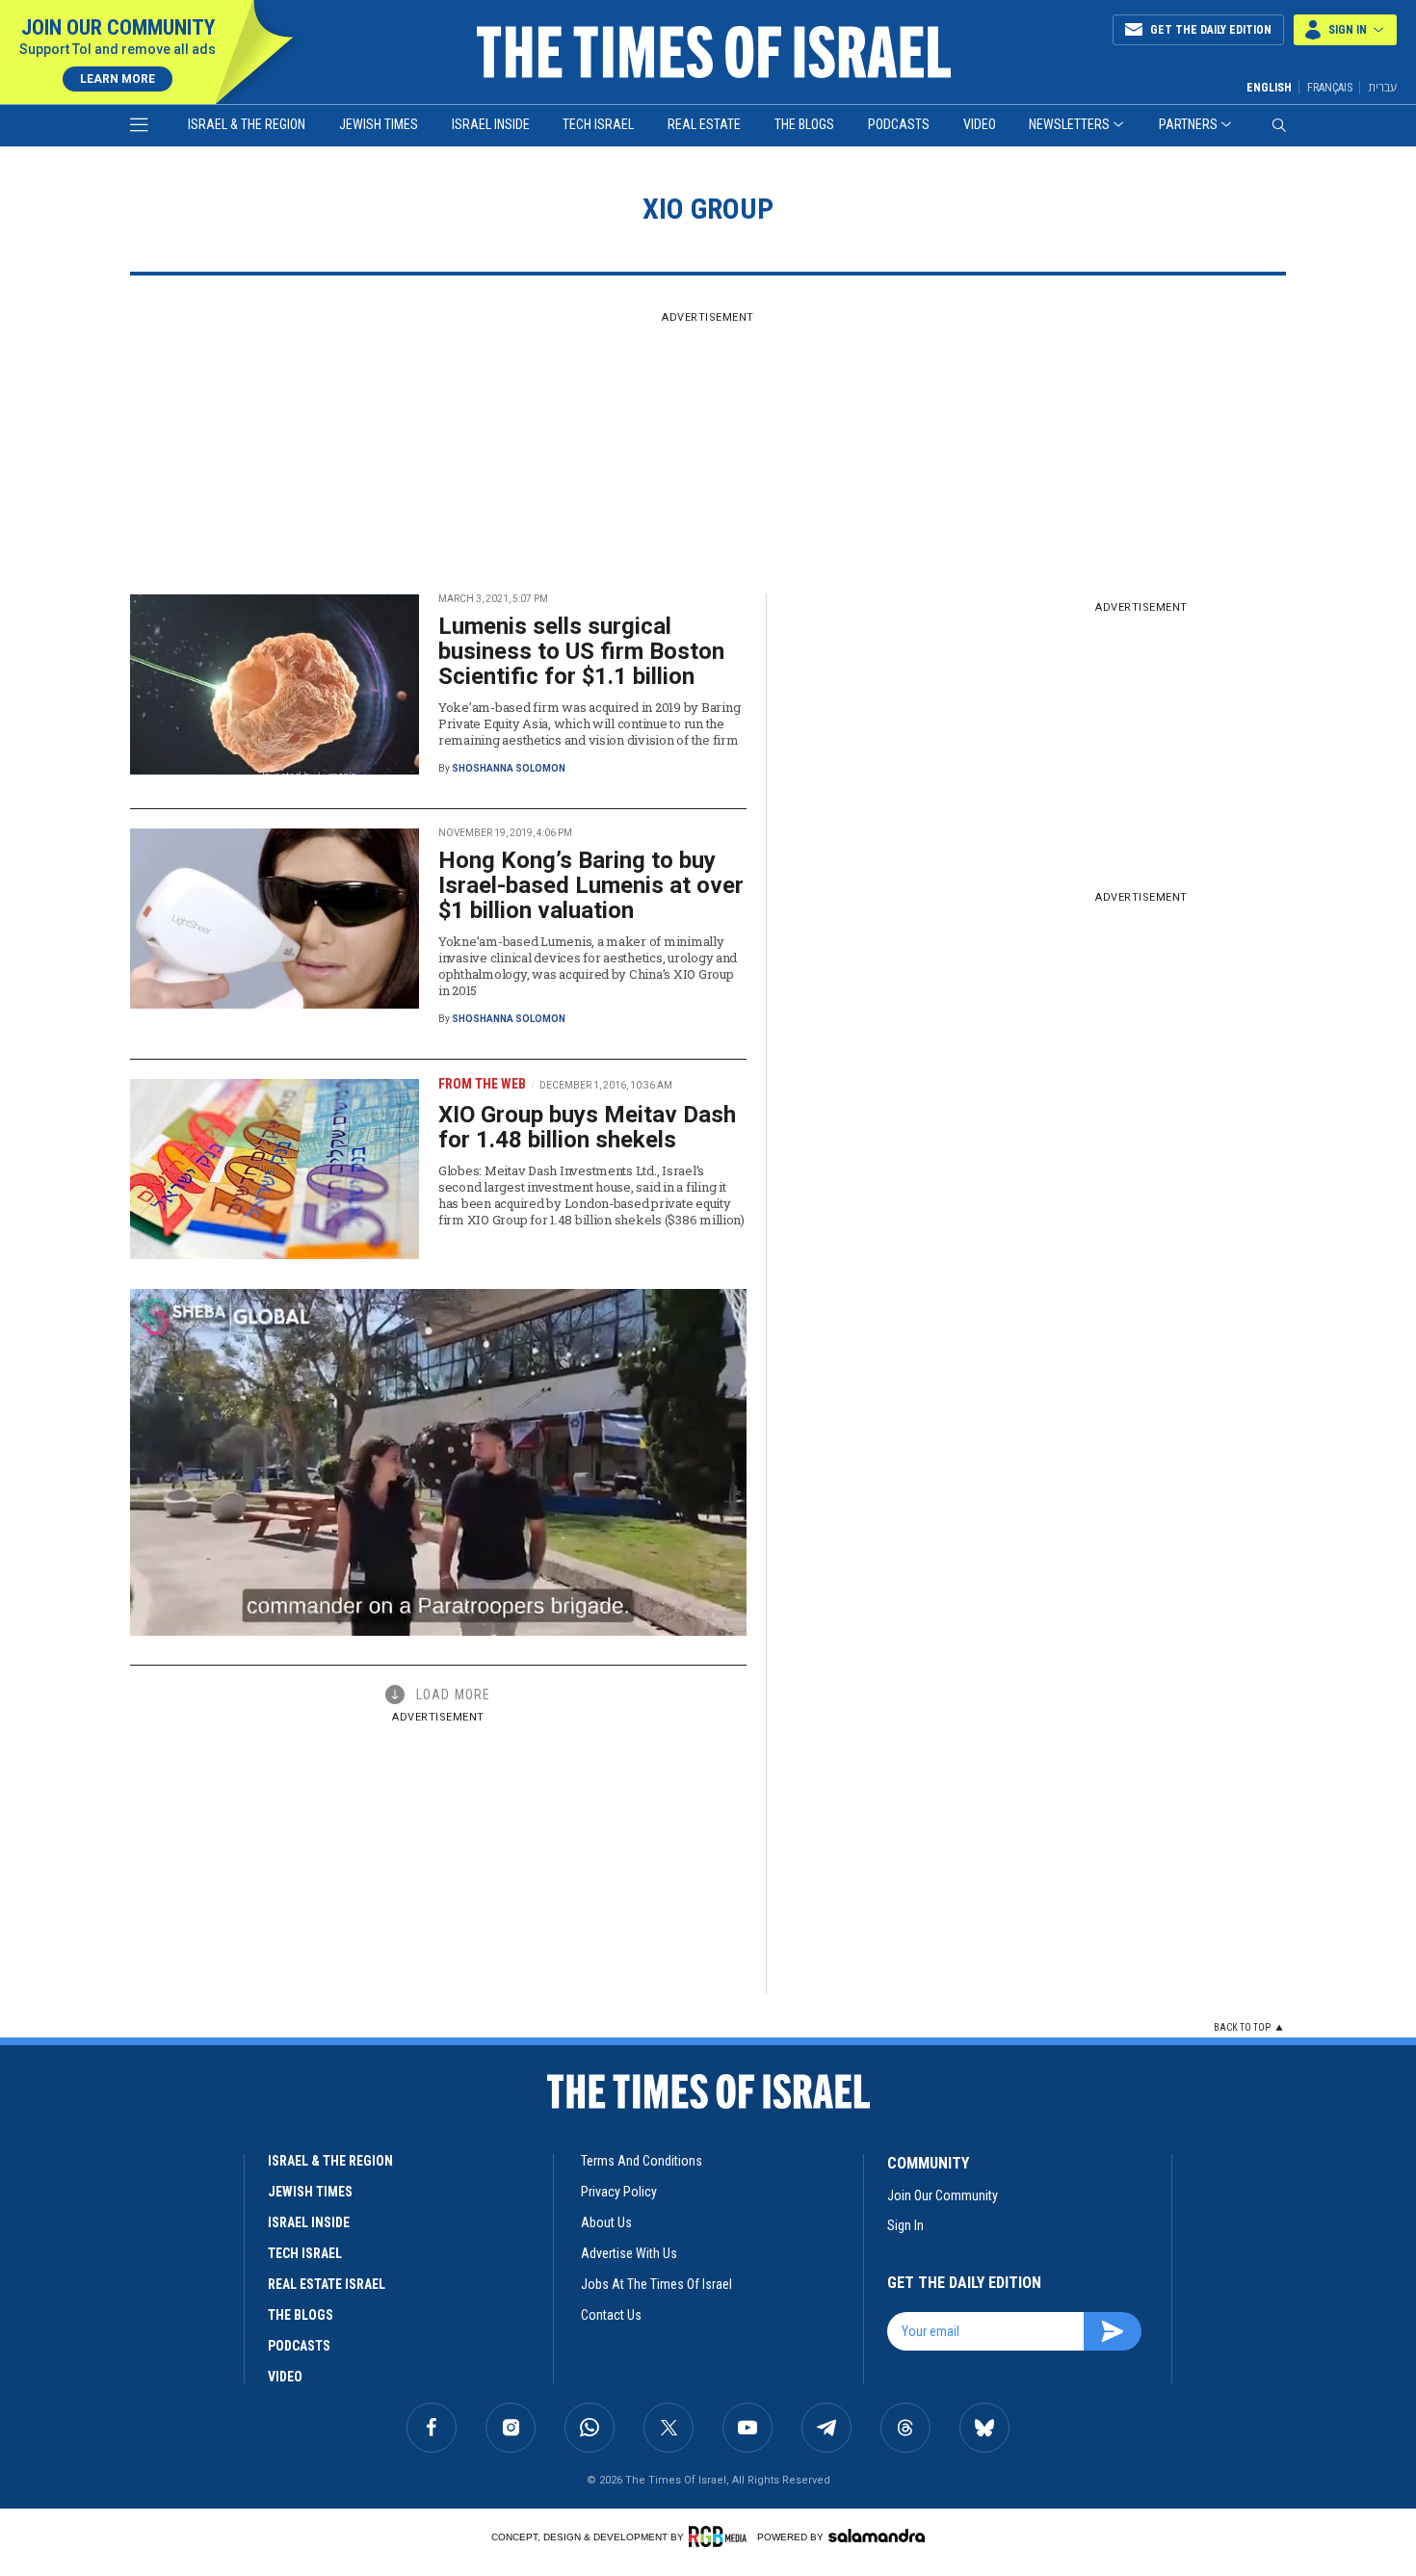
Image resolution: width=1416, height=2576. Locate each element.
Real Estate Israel (327, 2284)
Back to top (1242, 2027)
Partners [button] (1188, 124)
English (1269, 88)
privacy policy (619, 2192)
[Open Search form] (1279, 125)
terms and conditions (642, 2161)
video (285, 2377)
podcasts (299, 2346)
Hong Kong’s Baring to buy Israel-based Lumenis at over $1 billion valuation (591, 885)
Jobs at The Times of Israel (656, 2284)
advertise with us (629, 2253)
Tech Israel (598, 124)
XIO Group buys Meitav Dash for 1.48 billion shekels (587, 1127)
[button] (1345, 30)
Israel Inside (491, 124)
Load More (453, 1695)
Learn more (118, 79)
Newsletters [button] (1069, 124)
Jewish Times (379, 124)
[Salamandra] (877, 2536)
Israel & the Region (247, 124)
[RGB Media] (721, 2537)
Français (1330, 88)
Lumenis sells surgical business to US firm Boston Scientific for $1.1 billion (581, 651)
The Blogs (804, 124)
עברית (1382, 87)
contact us (611, 2315)
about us (606, 2222)
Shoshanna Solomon (509, 768)
